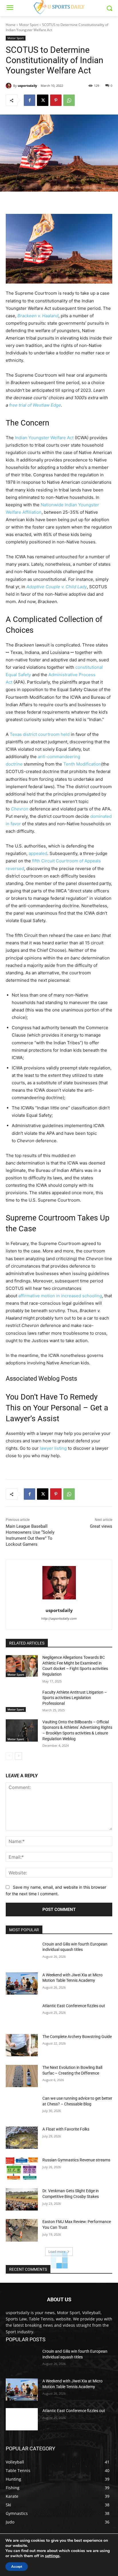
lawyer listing (53, 1448)
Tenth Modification (82, 764)
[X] (43, 100)
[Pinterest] (56, 100)
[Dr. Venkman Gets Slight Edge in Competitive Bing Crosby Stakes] (22, 2199)
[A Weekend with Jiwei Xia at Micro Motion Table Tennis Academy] (22, 1983)
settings (52, 2556)
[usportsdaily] (9, 86)
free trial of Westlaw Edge (35, 405)
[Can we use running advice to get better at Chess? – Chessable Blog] (22, 2107)
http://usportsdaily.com (59, 1619)
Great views (101, 1526)
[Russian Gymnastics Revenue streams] (22, 2169)
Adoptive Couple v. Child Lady (57, 587)
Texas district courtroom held (40, 734)
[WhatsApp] (69, 100)
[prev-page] (9, 1756)
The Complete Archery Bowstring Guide (77, 2037)
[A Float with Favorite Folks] (22, 2138)
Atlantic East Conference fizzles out (74, 2006)
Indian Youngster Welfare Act (44, 438)
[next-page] (18, 1756)
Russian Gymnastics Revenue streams (76, 2160)
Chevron (20, 809)
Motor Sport (29, 25)
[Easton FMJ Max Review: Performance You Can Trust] (22, 2230)
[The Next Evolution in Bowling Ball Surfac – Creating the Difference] (22, 2076)
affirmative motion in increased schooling (60, 1296)
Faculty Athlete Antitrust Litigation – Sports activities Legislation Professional (75, 1698)
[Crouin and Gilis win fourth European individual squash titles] (22, 1953)
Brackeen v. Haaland (38, 316)
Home (11, 25)
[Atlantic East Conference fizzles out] (22, 2014)
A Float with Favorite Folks (66, 2129)
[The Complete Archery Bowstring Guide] (22, 2045)
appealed (38, 853)
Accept (17, 2567)
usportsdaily (27, 86)
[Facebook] (29, 100)
